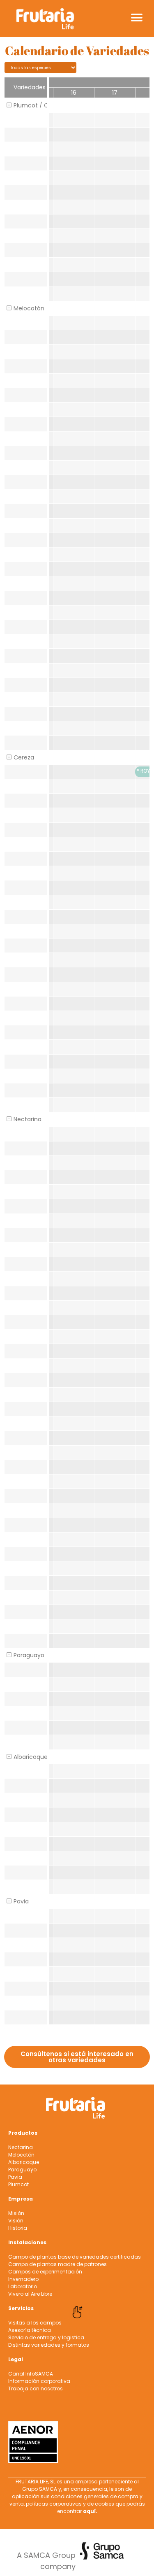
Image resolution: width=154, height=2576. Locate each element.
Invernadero (23, 2279)
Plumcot (18, 2184)
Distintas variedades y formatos (49, 2345)
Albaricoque (24, 2162)
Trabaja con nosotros (36, 2389)
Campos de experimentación (45, 2272)
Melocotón (21, 2155)
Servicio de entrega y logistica (46, 2337)
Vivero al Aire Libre (30, 2294)
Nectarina (21, 2147)
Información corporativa (39, 2381)
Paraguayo (22, 2170)
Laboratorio (23, 2286)
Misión (16, 2213)
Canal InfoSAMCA (31, 2374)
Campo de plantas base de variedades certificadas (75, 2257)
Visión (16, 2221)
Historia (18, 2228)
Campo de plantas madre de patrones (57, 2264)
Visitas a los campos (35, 2323)
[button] (137, 17)
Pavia (15, 2177)
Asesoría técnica (30, 2330)
